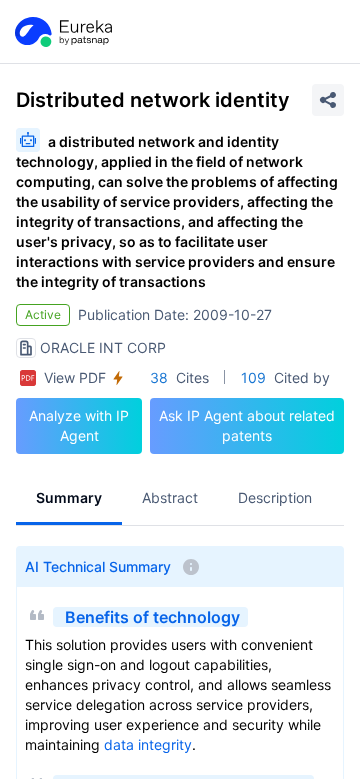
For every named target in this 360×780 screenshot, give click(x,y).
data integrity (148, 744)
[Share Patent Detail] (328, 100)
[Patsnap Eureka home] (62, 32)
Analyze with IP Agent (79, 425)
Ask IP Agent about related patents (247, 425)
